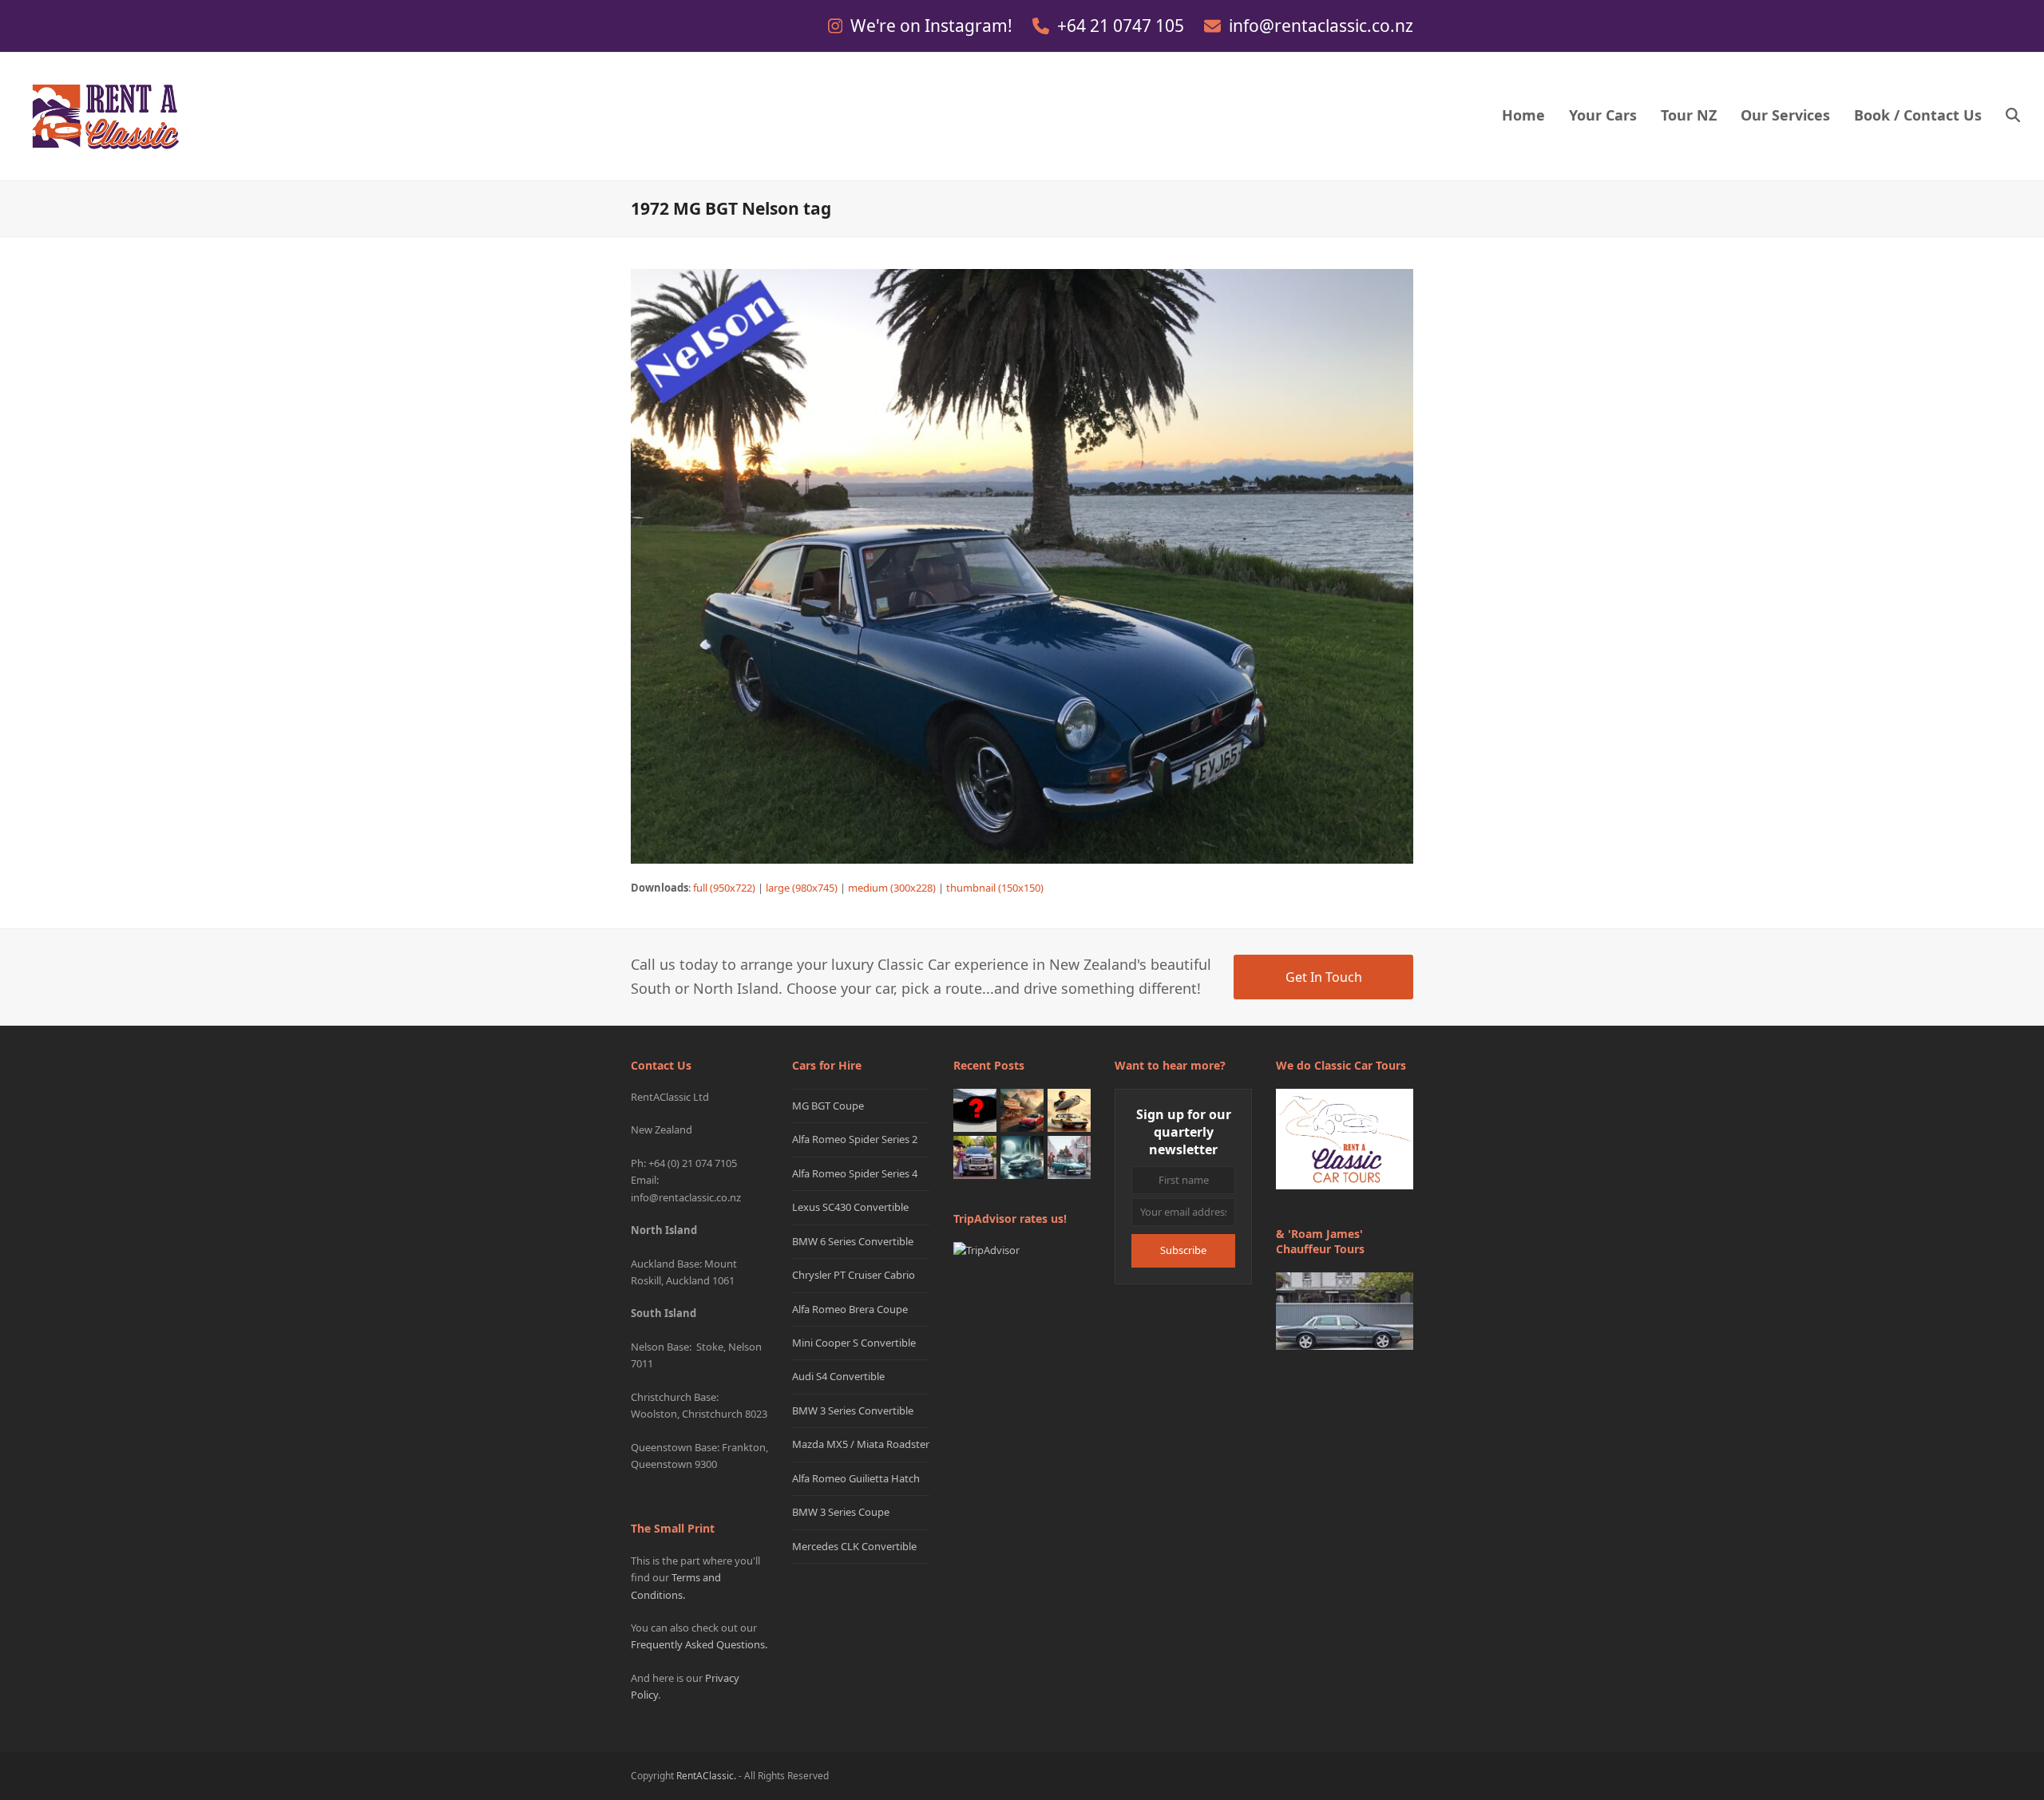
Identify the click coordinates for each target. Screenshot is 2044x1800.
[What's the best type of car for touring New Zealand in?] (975, 1109)
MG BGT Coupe (828, 1106)
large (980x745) (802, 888)
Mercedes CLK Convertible (854, 1546)
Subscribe (1183, 1250)
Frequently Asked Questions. (699, 1644)
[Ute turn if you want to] (975, 1156)
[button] (2013, 117)
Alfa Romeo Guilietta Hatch (856, 1478)
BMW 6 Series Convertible (853, 1241)
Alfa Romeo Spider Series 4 (855, 1173)
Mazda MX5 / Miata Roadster (861, 1444)
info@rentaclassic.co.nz (1321, 26)
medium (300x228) (892, 888)
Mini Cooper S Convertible (854, 1343)
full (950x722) (724, 888)
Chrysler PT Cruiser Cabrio (854, 1275)
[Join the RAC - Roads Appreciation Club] (1022, 1109)
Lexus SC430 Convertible (850, 1207)
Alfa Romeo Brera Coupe (850, 1309)
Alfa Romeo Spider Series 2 (855, 1139)
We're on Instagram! (933, 26)
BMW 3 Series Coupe (841, 1512)
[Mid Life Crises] (1069, 1156)
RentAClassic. (706, 1776)
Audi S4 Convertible (838, 1376)
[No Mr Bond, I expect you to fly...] (1069, 1109)
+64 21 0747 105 (1123, 26)
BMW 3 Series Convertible (853, 1410)
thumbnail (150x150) (995, 888)
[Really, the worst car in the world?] (1022, 1156)
